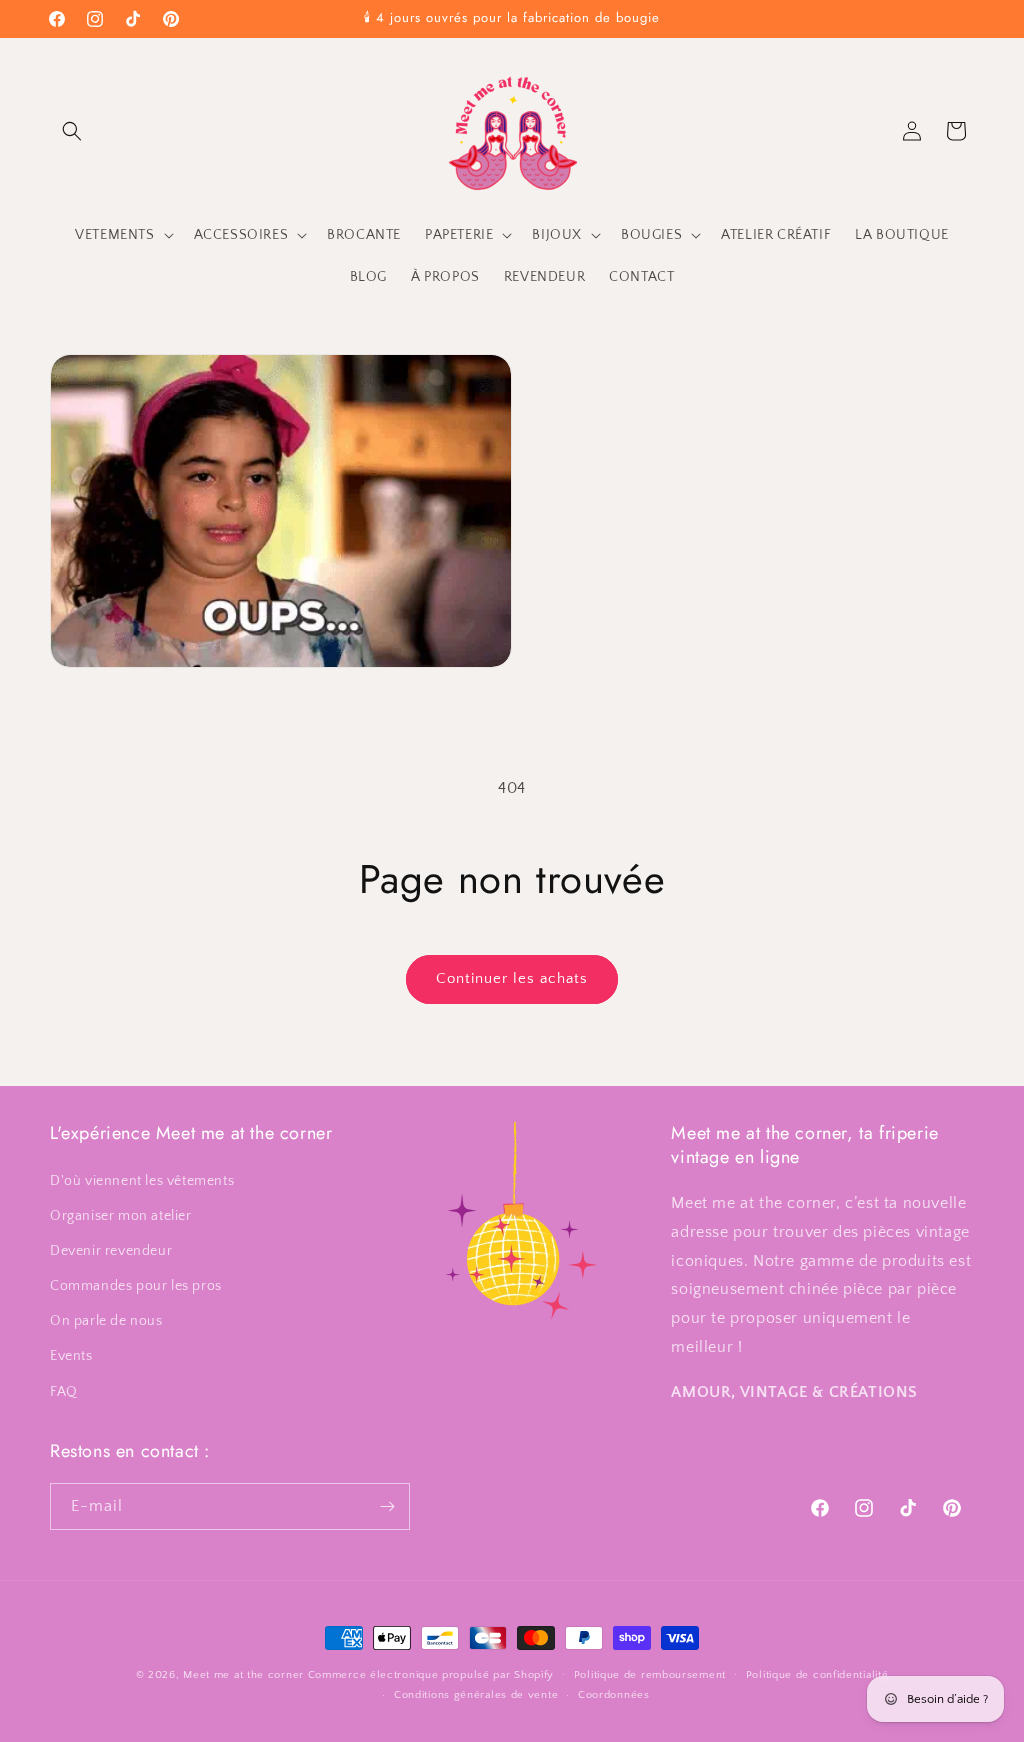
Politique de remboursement (650, 1675)
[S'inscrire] (387, 1506)
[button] (72, 131)
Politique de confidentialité (817, 1675)
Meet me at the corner (243, 1675)
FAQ (64, 1392)
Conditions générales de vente (476, 1695)
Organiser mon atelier (121, 1216)
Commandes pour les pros (136, 1286)
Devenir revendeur (111, 1251)
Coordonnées (614, 1695)
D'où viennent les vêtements (142, 1181)
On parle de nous (106, 1321)
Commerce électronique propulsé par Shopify (431, 1675)
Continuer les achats (512, 978)
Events (71, 1356)
